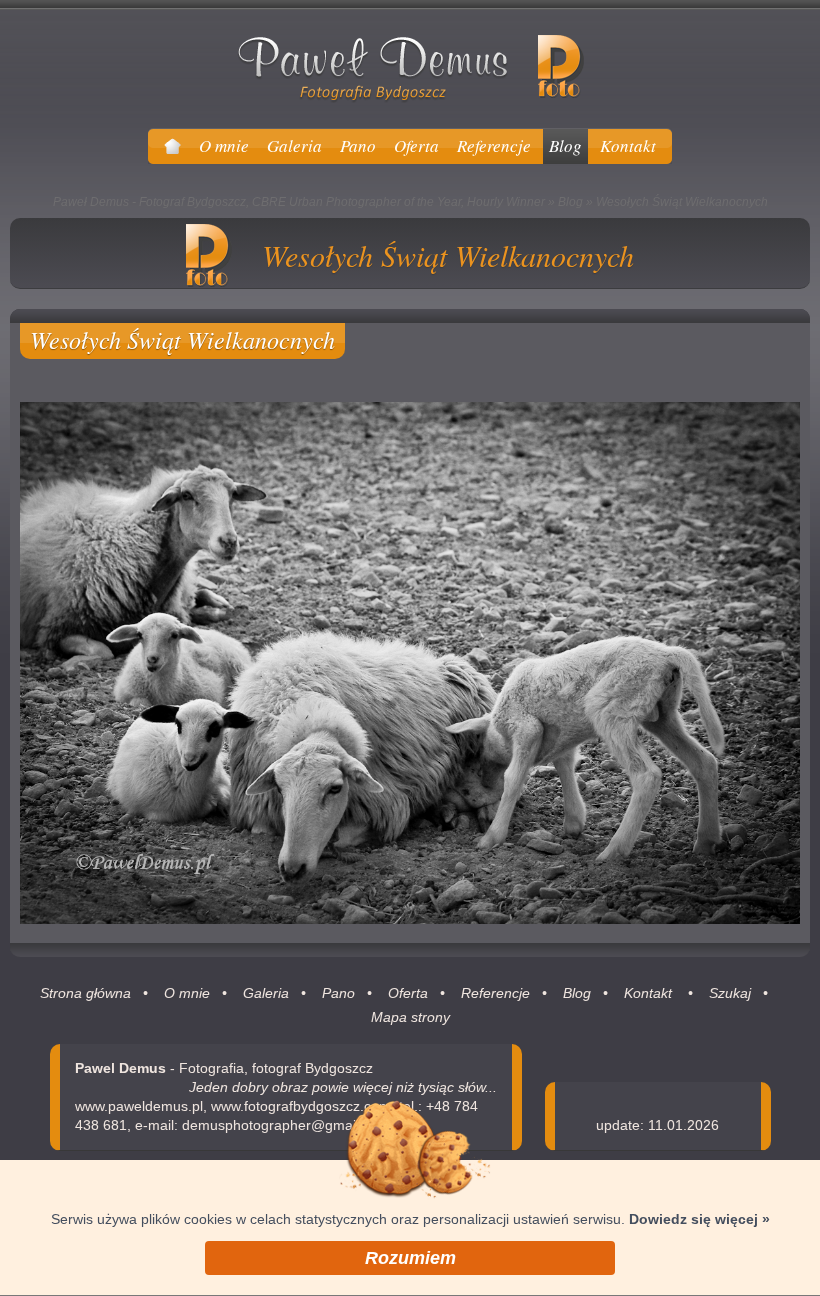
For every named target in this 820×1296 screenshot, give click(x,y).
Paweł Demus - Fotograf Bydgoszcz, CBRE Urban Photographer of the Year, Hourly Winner (299, 202)
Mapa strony (410, 1017)
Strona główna (85, 993)
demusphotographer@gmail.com (286, 1125)
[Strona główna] (172, 146)
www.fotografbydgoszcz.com (301, 1106)
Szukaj (730, 993)
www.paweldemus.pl (139, 1106)
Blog (570, 202)
